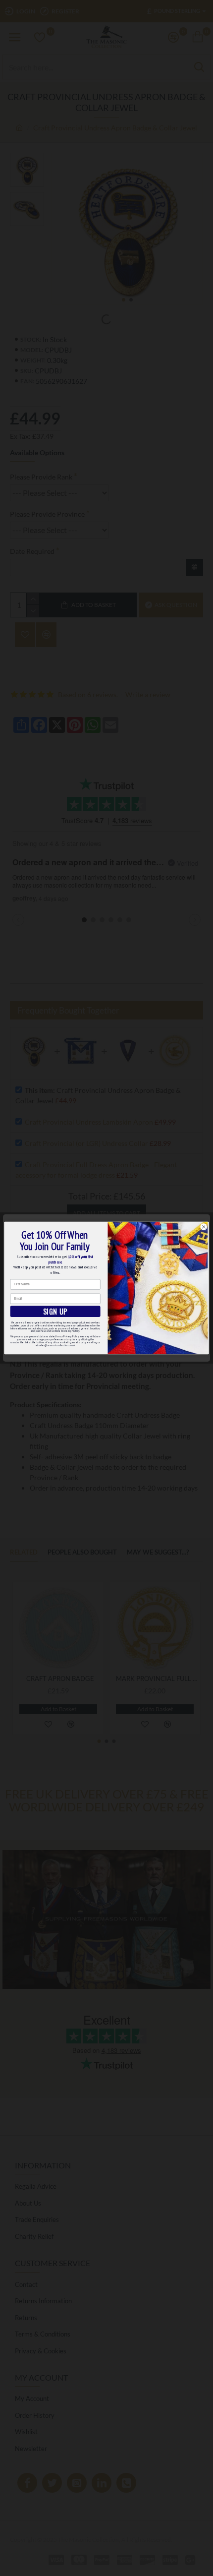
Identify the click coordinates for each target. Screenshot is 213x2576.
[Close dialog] (204, 1227)
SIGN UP (55, 1312)
